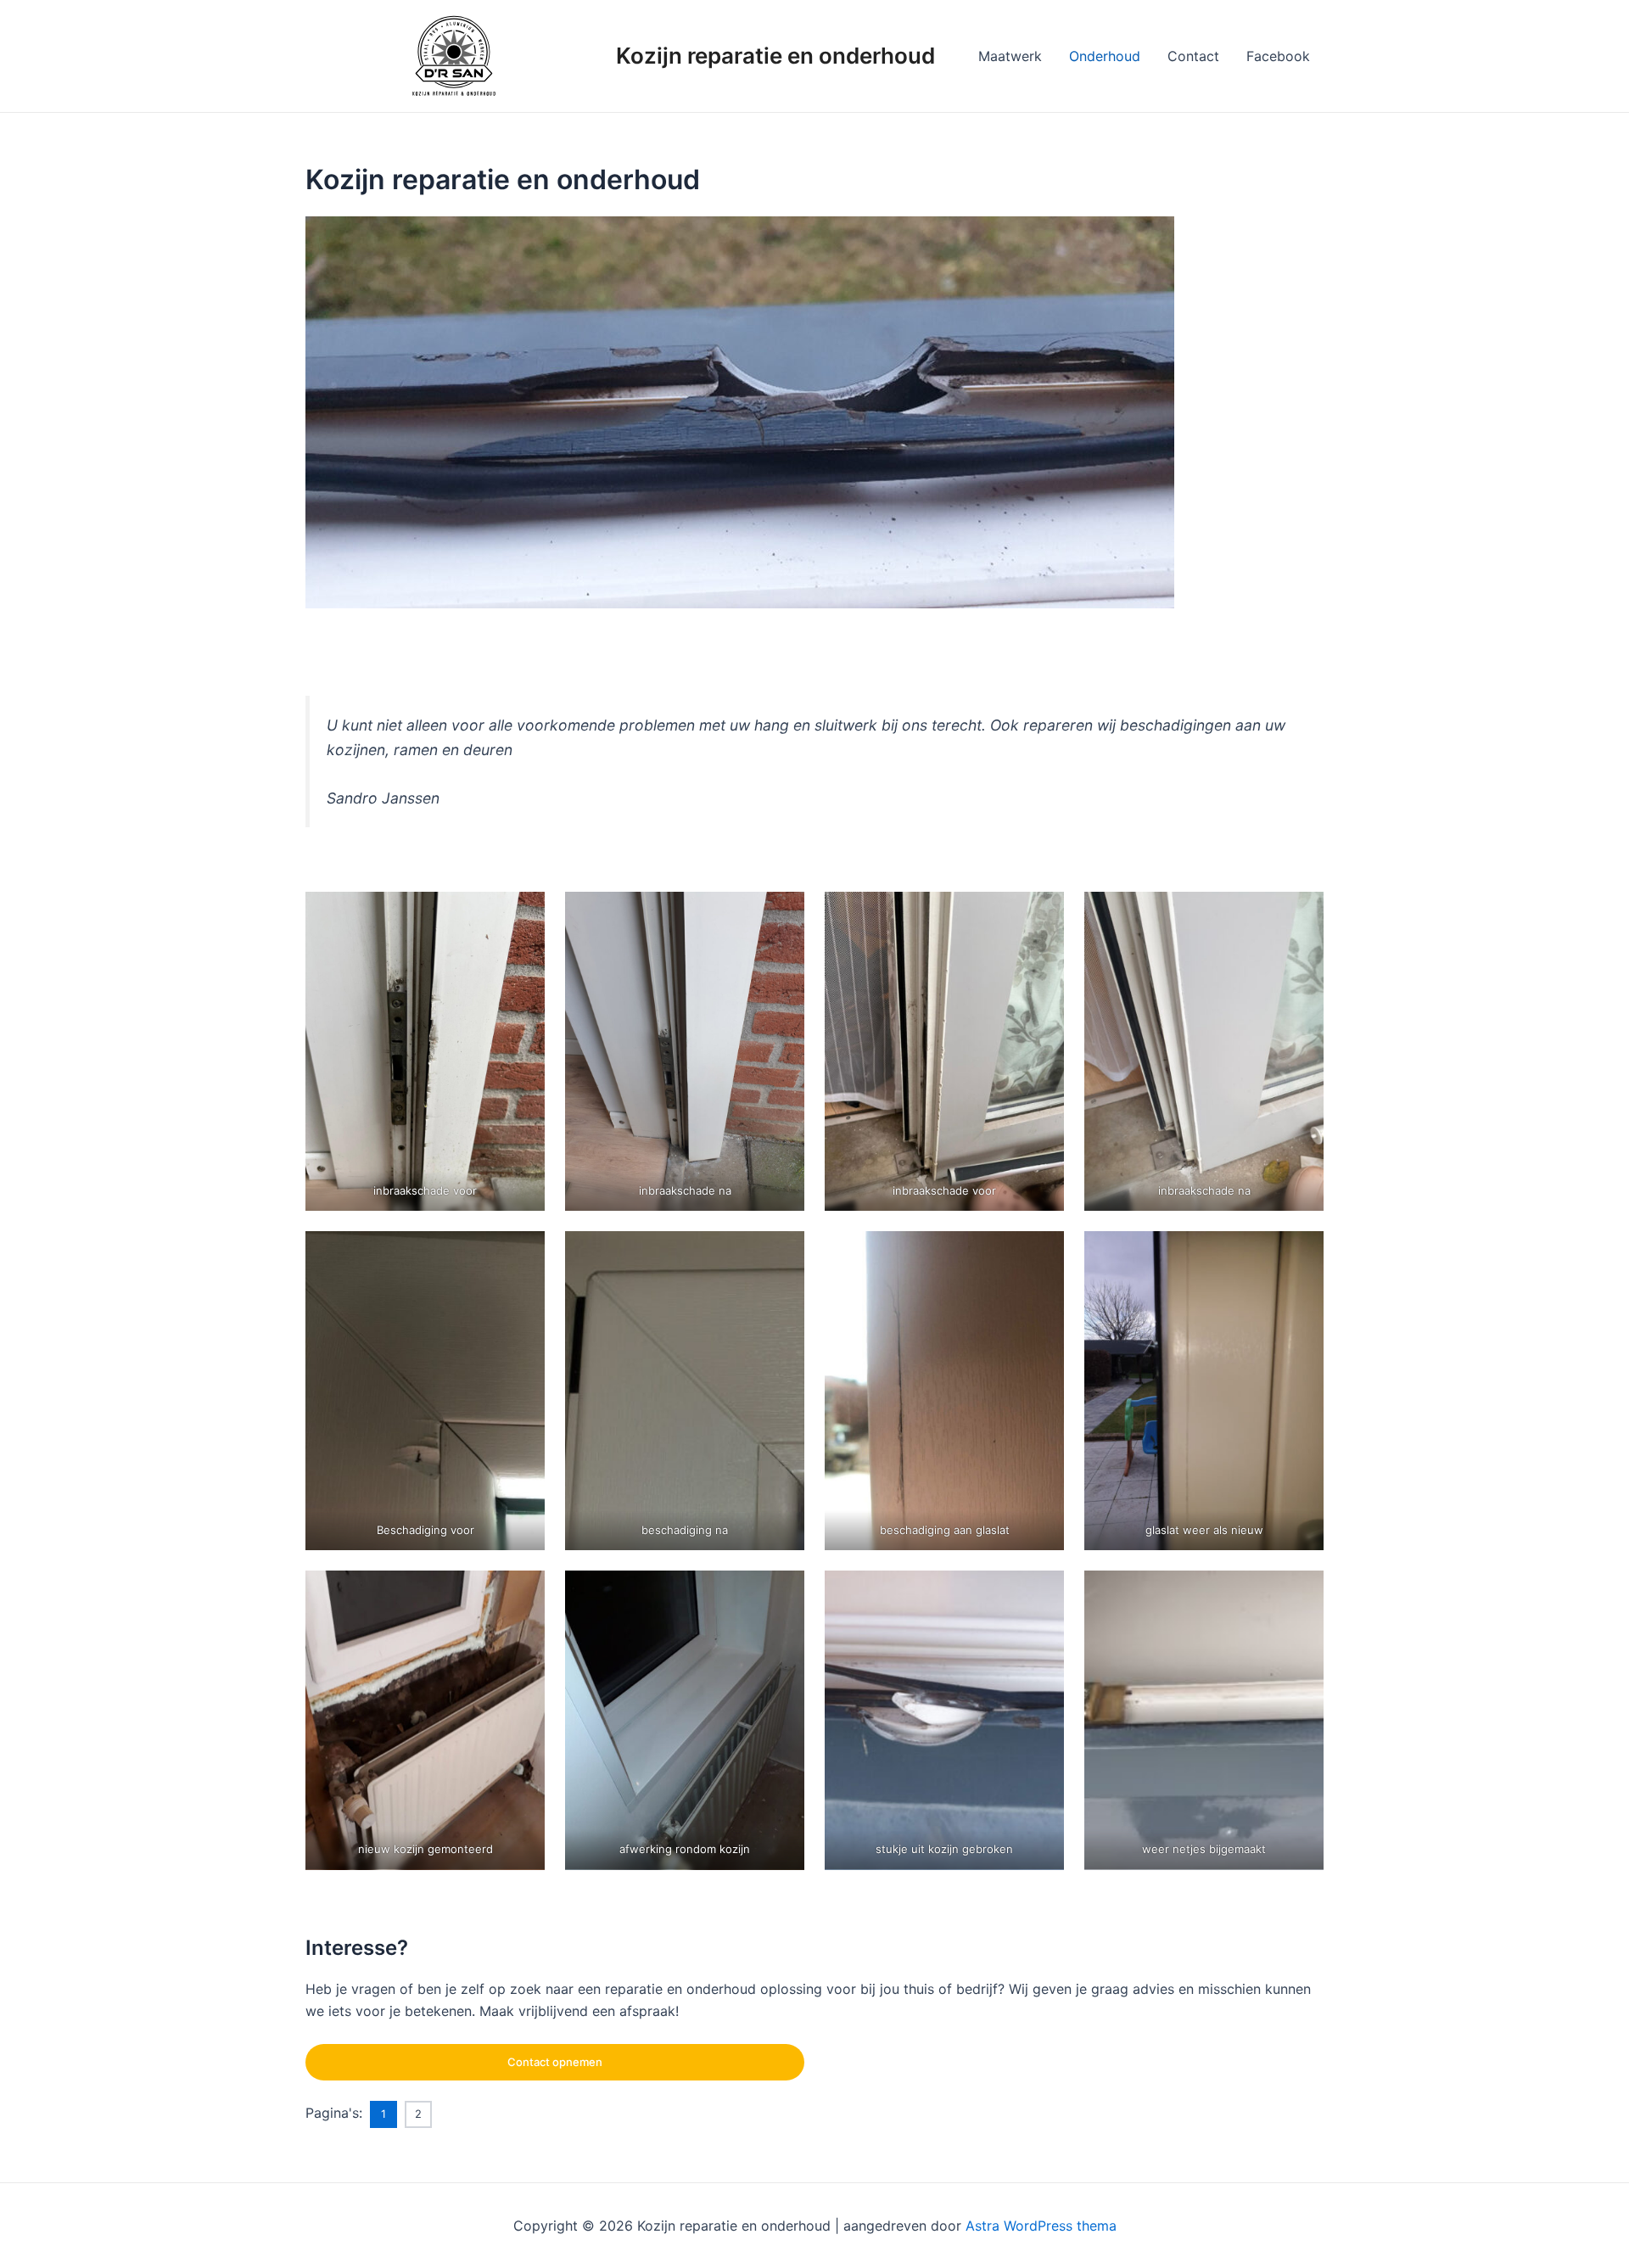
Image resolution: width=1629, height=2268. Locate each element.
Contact (1193, 56)
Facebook (1278, 56)
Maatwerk (1010, 56)
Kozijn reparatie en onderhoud (775, 56)
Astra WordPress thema (1041, 2226)
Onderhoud (1105, 56)
